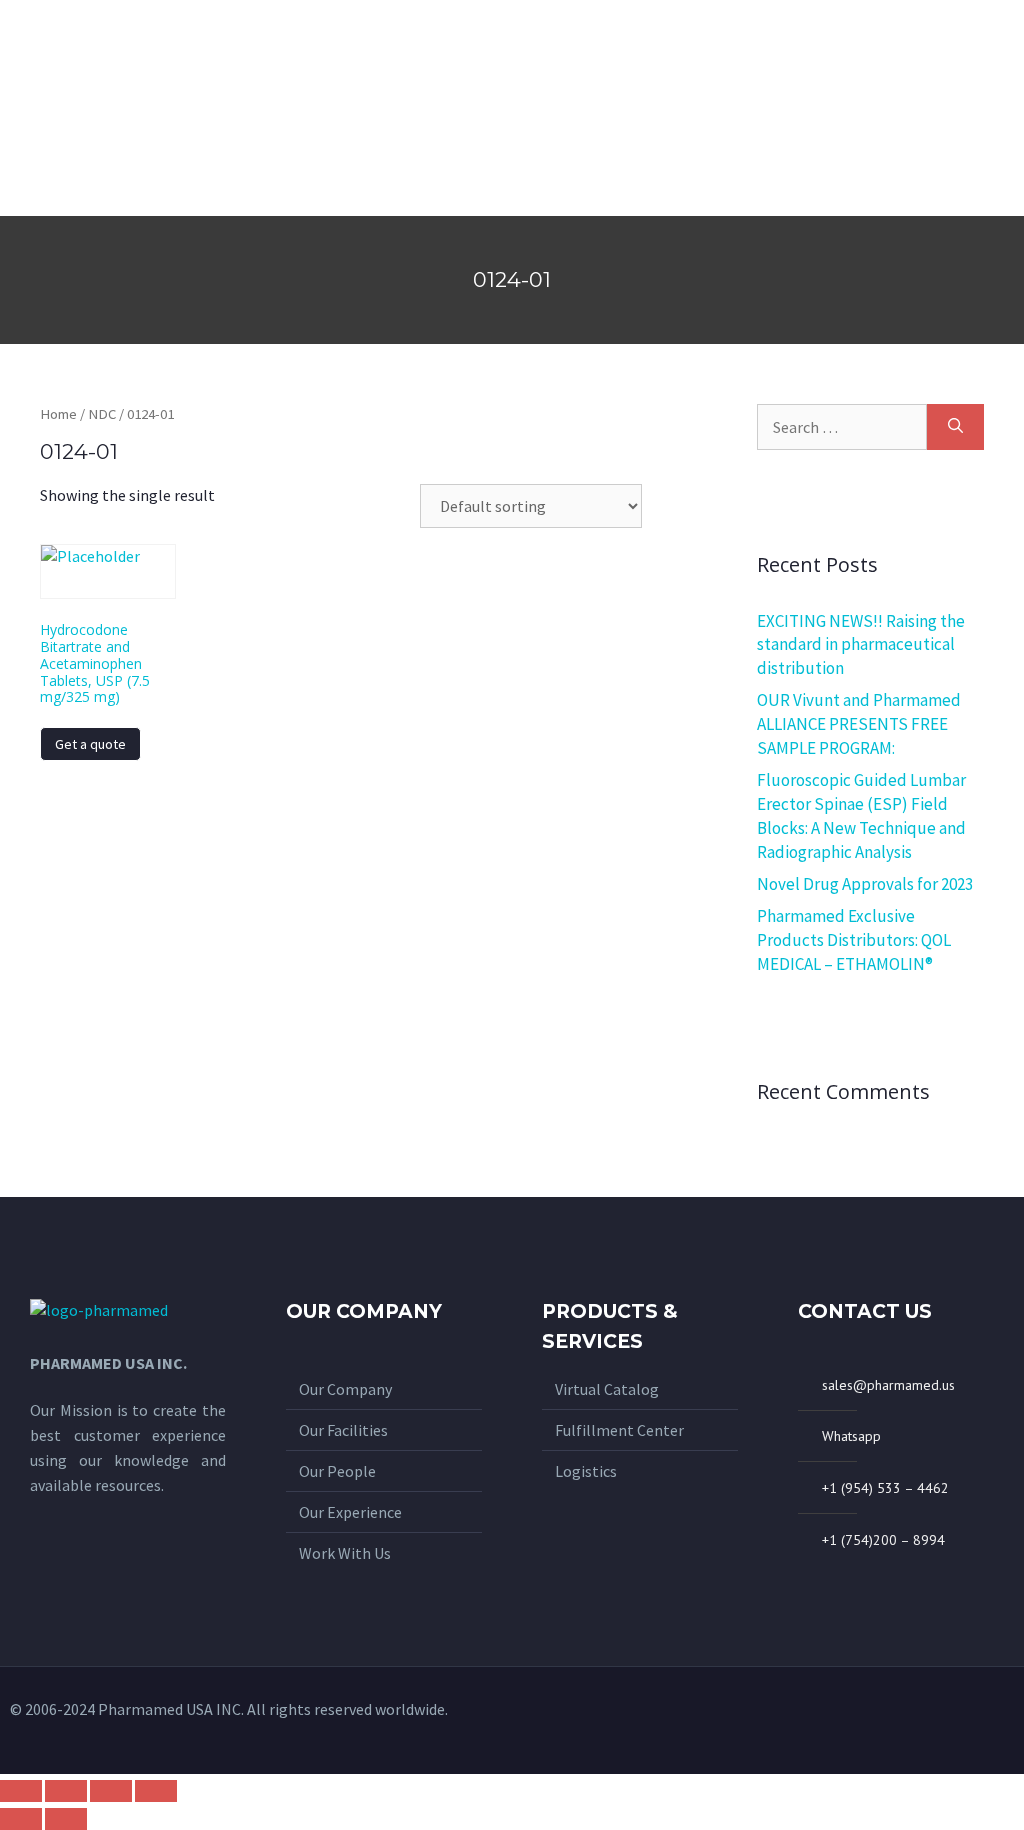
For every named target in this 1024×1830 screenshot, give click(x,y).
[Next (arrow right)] (66, 1819)
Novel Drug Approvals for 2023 (865, 884)
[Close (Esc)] (21, 1791)
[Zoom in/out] (156, 1791)
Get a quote (90, 744)
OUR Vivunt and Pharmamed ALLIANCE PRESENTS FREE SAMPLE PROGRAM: (859, 724)
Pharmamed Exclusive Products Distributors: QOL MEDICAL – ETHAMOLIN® (854, 940)
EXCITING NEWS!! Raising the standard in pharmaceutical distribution (861, 645)
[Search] (955, 427)
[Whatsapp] (933, 1720)
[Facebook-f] (966, 1720)
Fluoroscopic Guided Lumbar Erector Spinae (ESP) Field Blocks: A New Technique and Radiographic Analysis (861, 815)
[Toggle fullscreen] (111, 1791)
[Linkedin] (999, 1720)
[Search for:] (842, 427)
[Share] (66, 1791)
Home (58, 414)
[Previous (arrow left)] (21, 1819)
